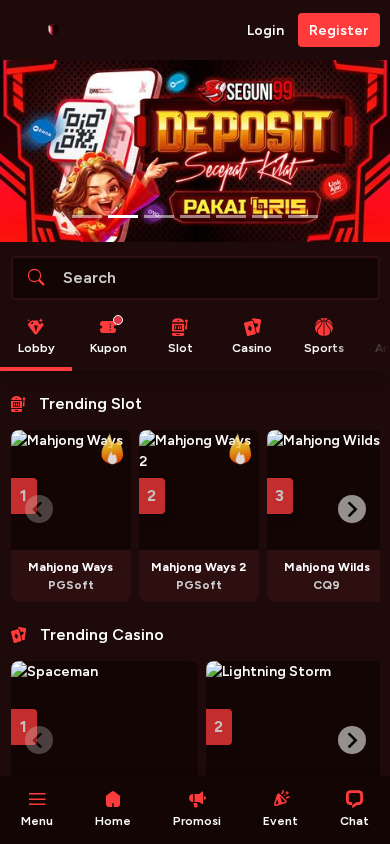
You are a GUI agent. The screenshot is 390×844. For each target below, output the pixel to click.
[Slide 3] (195, 216)
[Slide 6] (303, 216)
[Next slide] (352, 509)
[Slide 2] (159, 216)
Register (338, 30)
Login (265, 30)
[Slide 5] (267, 216)
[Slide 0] (87, 216)
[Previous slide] (39, 509)
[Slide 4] (231, 216)
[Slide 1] (123, 216)
